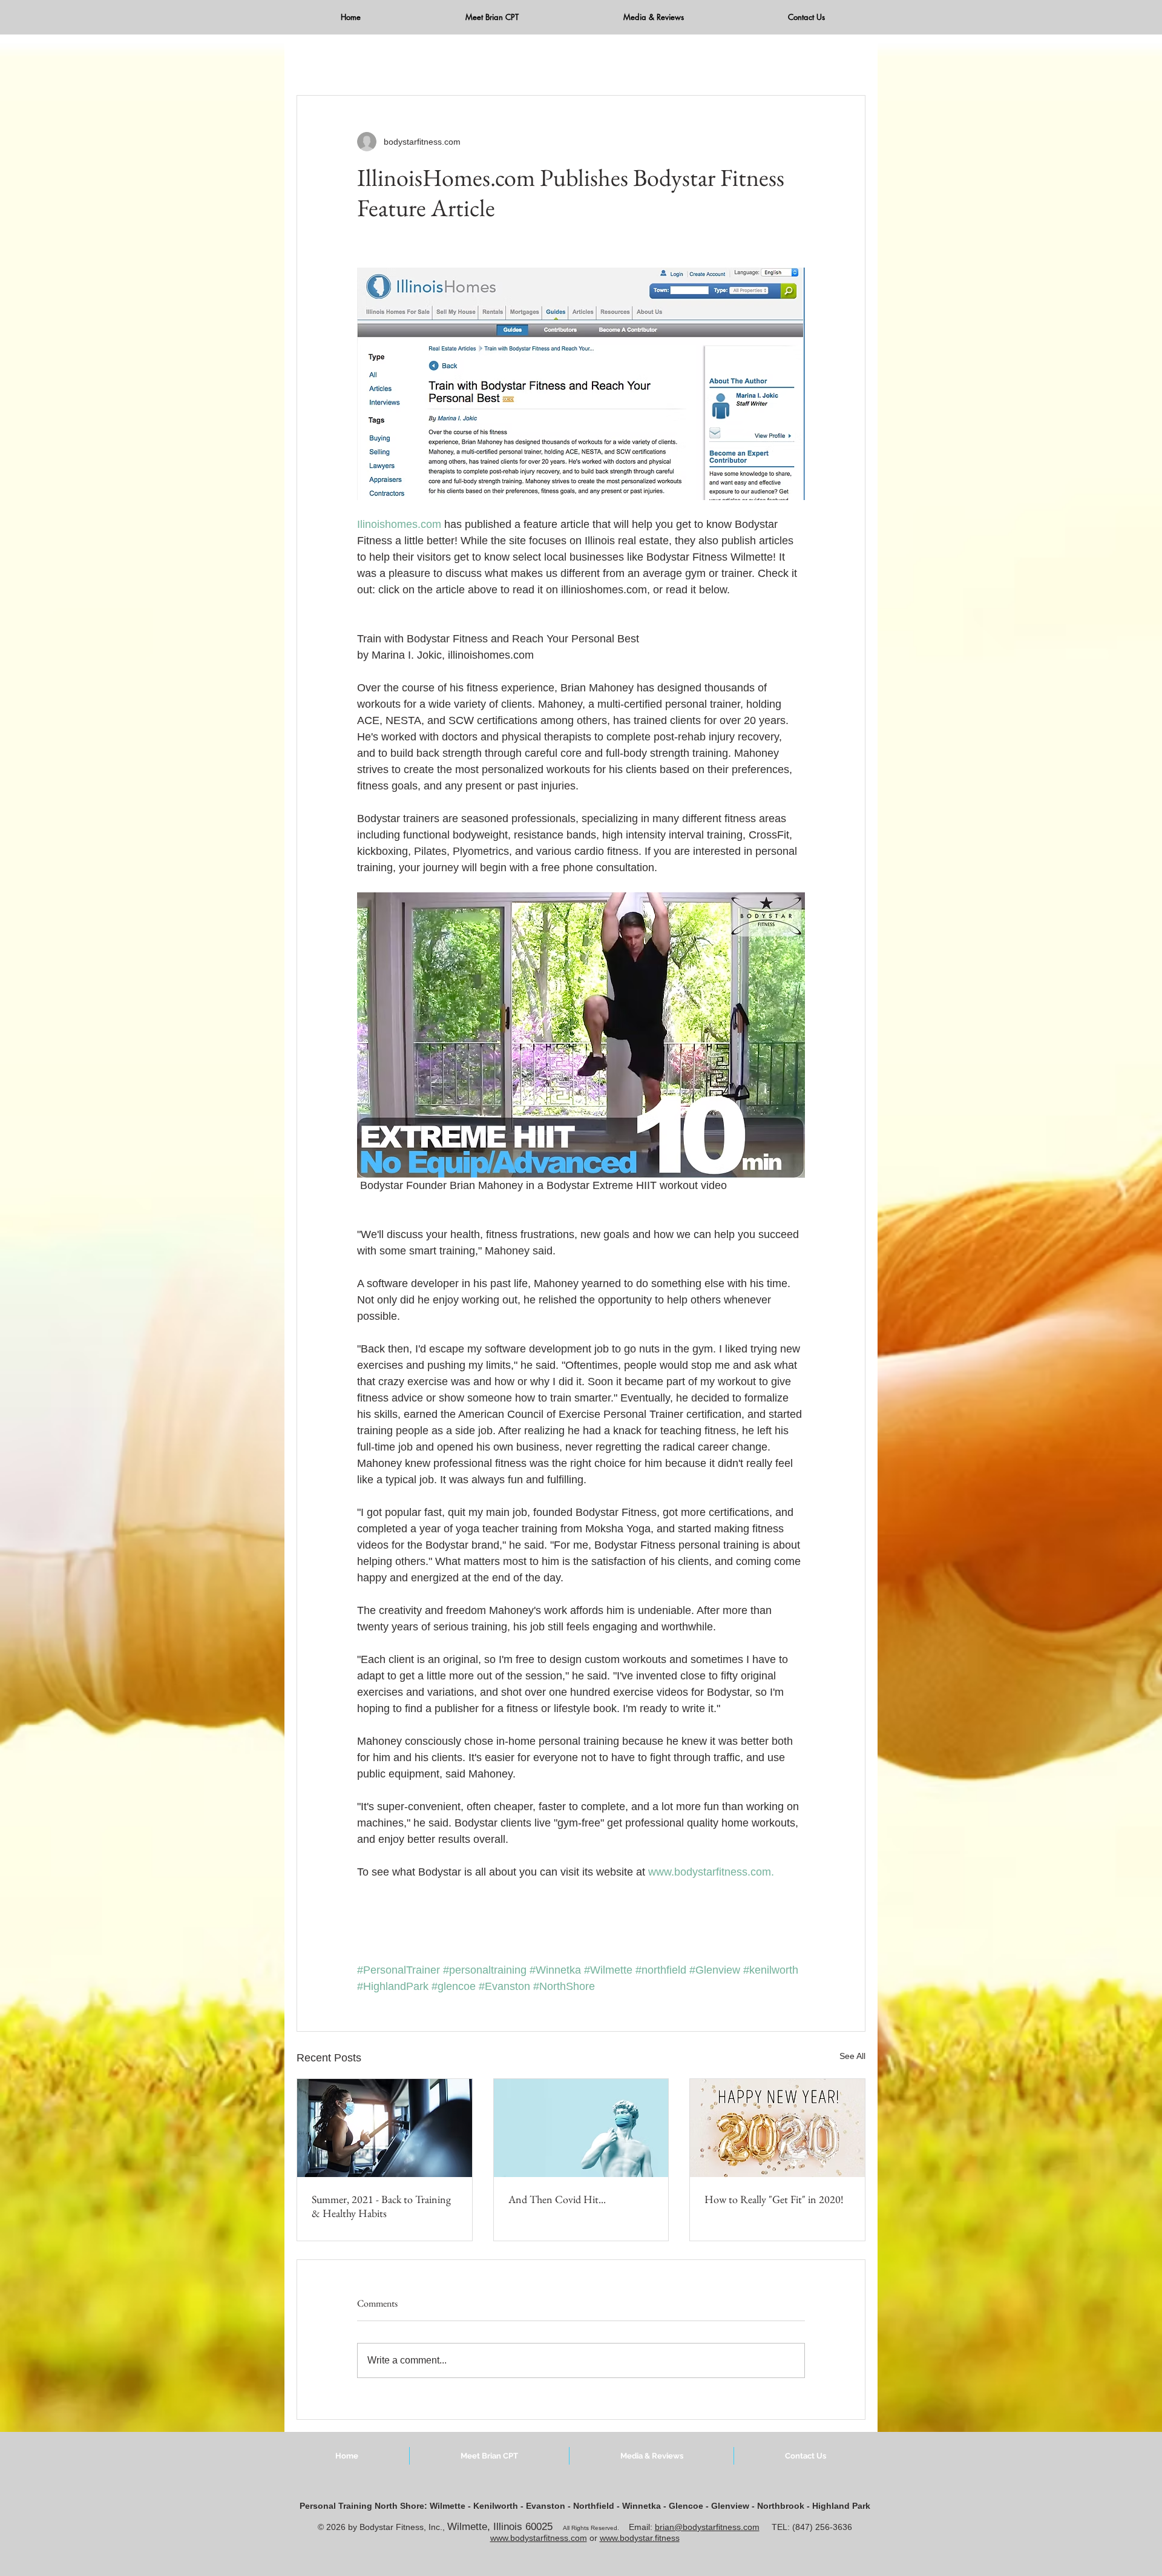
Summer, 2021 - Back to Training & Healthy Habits (381, 2206)
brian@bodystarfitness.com (707, 2527)
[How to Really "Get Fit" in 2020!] (777, 2128)
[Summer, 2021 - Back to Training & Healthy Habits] (385, 2128)
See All (852, 2056)
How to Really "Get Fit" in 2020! (774, 2199)
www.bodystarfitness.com (539, 2538)
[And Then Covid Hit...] (581, 2128)
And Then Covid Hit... (557, 2199)
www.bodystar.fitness (640, 2538)
